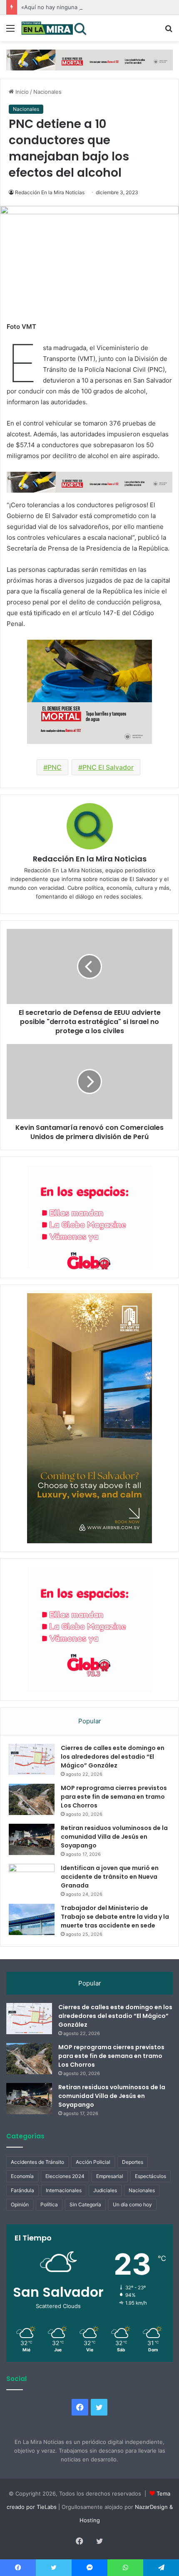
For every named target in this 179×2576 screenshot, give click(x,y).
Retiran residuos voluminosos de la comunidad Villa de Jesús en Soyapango (114, 1837)
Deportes (133, 2162)
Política (49, 2204)
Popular (90, 1721)
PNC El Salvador (108, 767)
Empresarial (110, 2176)
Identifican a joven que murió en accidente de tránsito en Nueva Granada (110, 1877)
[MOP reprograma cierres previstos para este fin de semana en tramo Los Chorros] (32, 1799)
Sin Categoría (85, 2204)
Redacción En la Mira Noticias (50, 192)
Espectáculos (150, 2176)
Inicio (21, 92)
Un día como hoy (132, 2204)
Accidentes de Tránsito (37, 2162)
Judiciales (105, 2190)
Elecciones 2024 (65, 2176)
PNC (55, 767)
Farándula (22, 2190)
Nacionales (47, 92)
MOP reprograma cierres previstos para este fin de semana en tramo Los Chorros (114, 1797)
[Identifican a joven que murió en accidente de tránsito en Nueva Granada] (32, 1879)
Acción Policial (93, 2162)
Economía (22, 2176)
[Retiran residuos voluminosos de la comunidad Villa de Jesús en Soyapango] (32, 1839)
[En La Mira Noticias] (54, 28)
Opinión (20, 2204)
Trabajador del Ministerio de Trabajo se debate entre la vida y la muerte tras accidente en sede (115, 1917)
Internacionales (64, 2190)
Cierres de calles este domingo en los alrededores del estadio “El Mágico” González (113, 1757)
